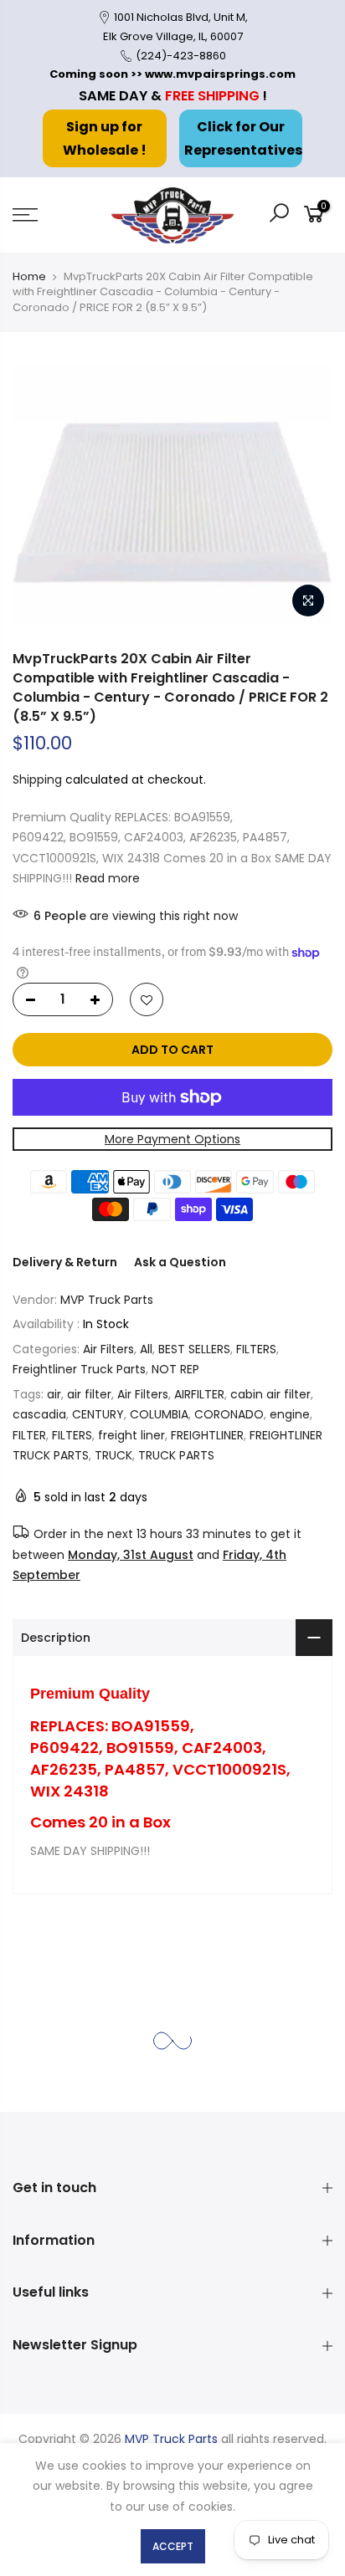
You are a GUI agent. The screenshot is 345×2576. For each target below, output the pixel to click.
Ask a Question (180, 1262)
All (146, 1348)
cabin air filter (270, 1393)
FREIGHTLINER (207, 1434)
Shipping (37, 779)
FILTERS (256, 1348)
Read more (106, 878)
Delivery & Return (65, 1262)
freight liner (131, 1434)
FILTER (29, 1434)
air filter (89, 1393)
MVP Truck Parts (107, 1299)
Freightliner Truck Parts (79, 1369)
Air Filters (108, 1348)
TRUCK (113, 1455)
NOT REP (175, 1369)
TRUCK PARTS (176, 1455)
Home (29, 276)
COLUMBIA (159, 1414)
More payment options (172, 1138)
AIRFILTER (199, 1393)
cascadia (39, 1414)
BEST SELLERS (194, 1348)
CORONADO (229, 1414)
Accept (173, 2546)
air (54, 1393)
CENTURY (98, 1414)
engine (290, 1414)
